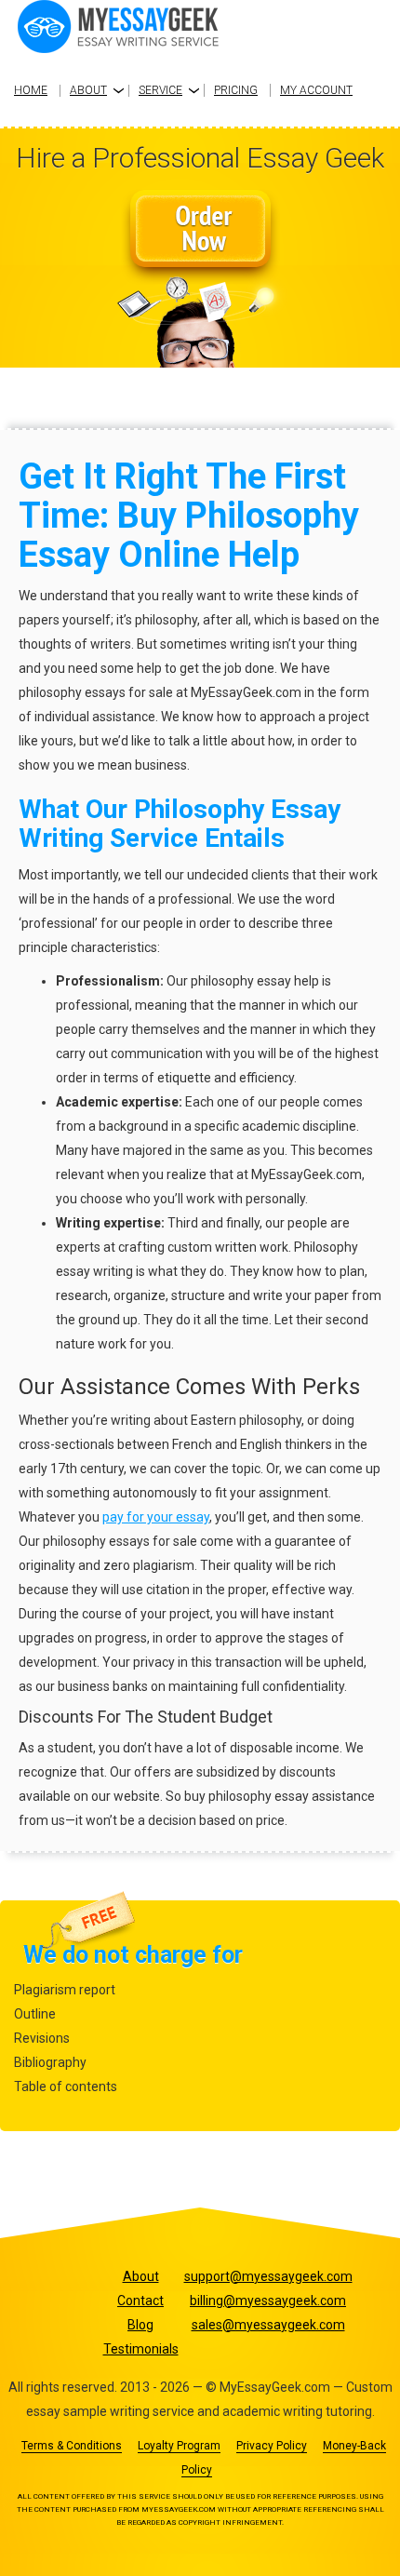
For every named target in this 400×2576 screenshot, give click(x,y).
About (88, 90)
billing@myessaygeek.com (268, 2301)
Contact (140, 2301)
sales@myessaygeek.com (268, 2325)
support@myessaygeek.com (268, 2276)
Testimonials (141, 2349)
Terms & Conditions (72, 2446)
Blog (140, 2325)
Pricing (236, 90)
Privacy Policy (272, 2446)
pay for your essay (156, 1517)
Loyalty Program (179, 2446)
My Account (316, 90)
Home (31, 90)
